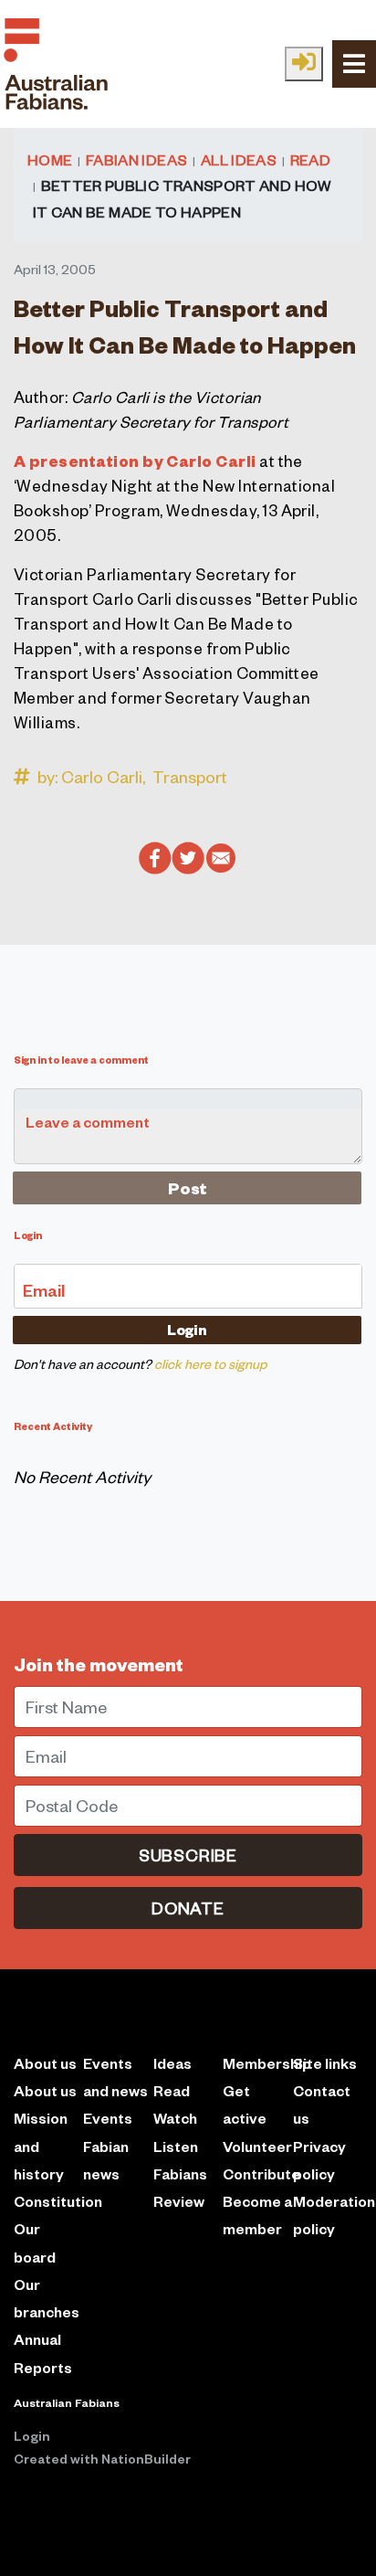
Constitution (58, 2201)
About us (45, 2090)
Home (50, 159)
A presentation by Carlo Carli (135, 461)
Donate (188, 1908)
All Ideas (239, 159)
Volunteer (257, 2146)
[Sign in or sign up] (304, 64)
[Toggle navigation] (354, 64)
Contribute (261, 2173)
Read (310, 159)
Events (108, 2118)
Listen (176, 2146)
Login (32, 2435)
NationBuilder (146, 2458)
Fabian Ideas (136, 159)
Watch (175, 2118)
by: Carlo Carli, (91, 776)
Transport (190, 776)
